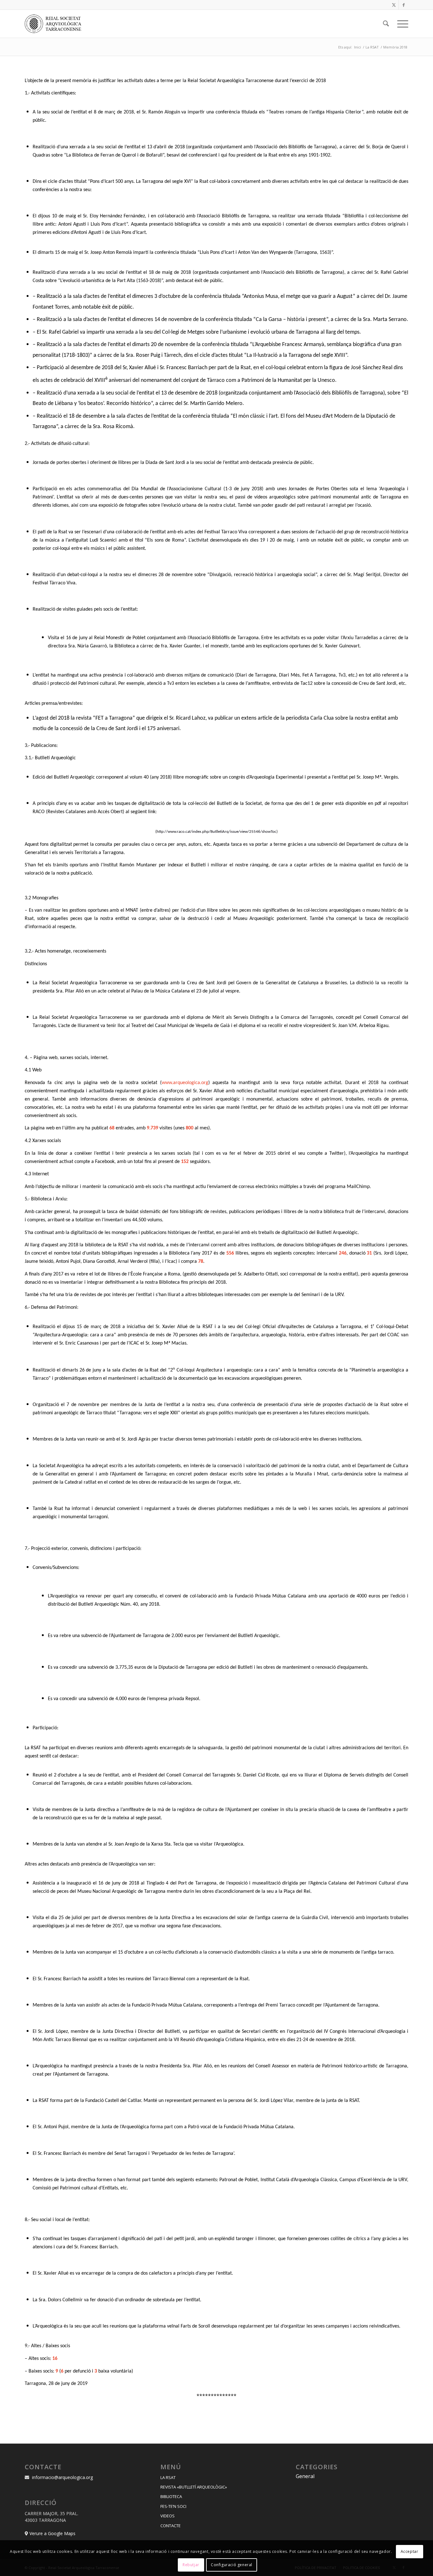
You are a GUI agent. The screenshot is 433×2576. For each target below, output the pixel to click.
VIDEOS (168, 2516)
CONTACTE (171, 2526)
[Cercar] (386, 24)
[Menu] (401, 24)
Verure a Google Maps (52, 2533)
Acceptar (410, 2551)
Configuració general (232, 2565)
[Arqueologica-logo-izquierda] (55, 24)
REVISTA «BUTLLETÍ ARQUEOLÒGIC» (194, 2487)
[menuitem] (386, 24)
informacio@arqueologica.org (62, 2477)
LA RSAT (168, 2477)
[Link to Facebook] (404, 5)
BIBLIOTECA (171, 2496)
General (305, 2476)
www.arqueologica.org (185, 1083)
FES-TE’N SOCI (173, 2506)
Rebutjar (191, 2565)
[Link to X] (394, 5)
